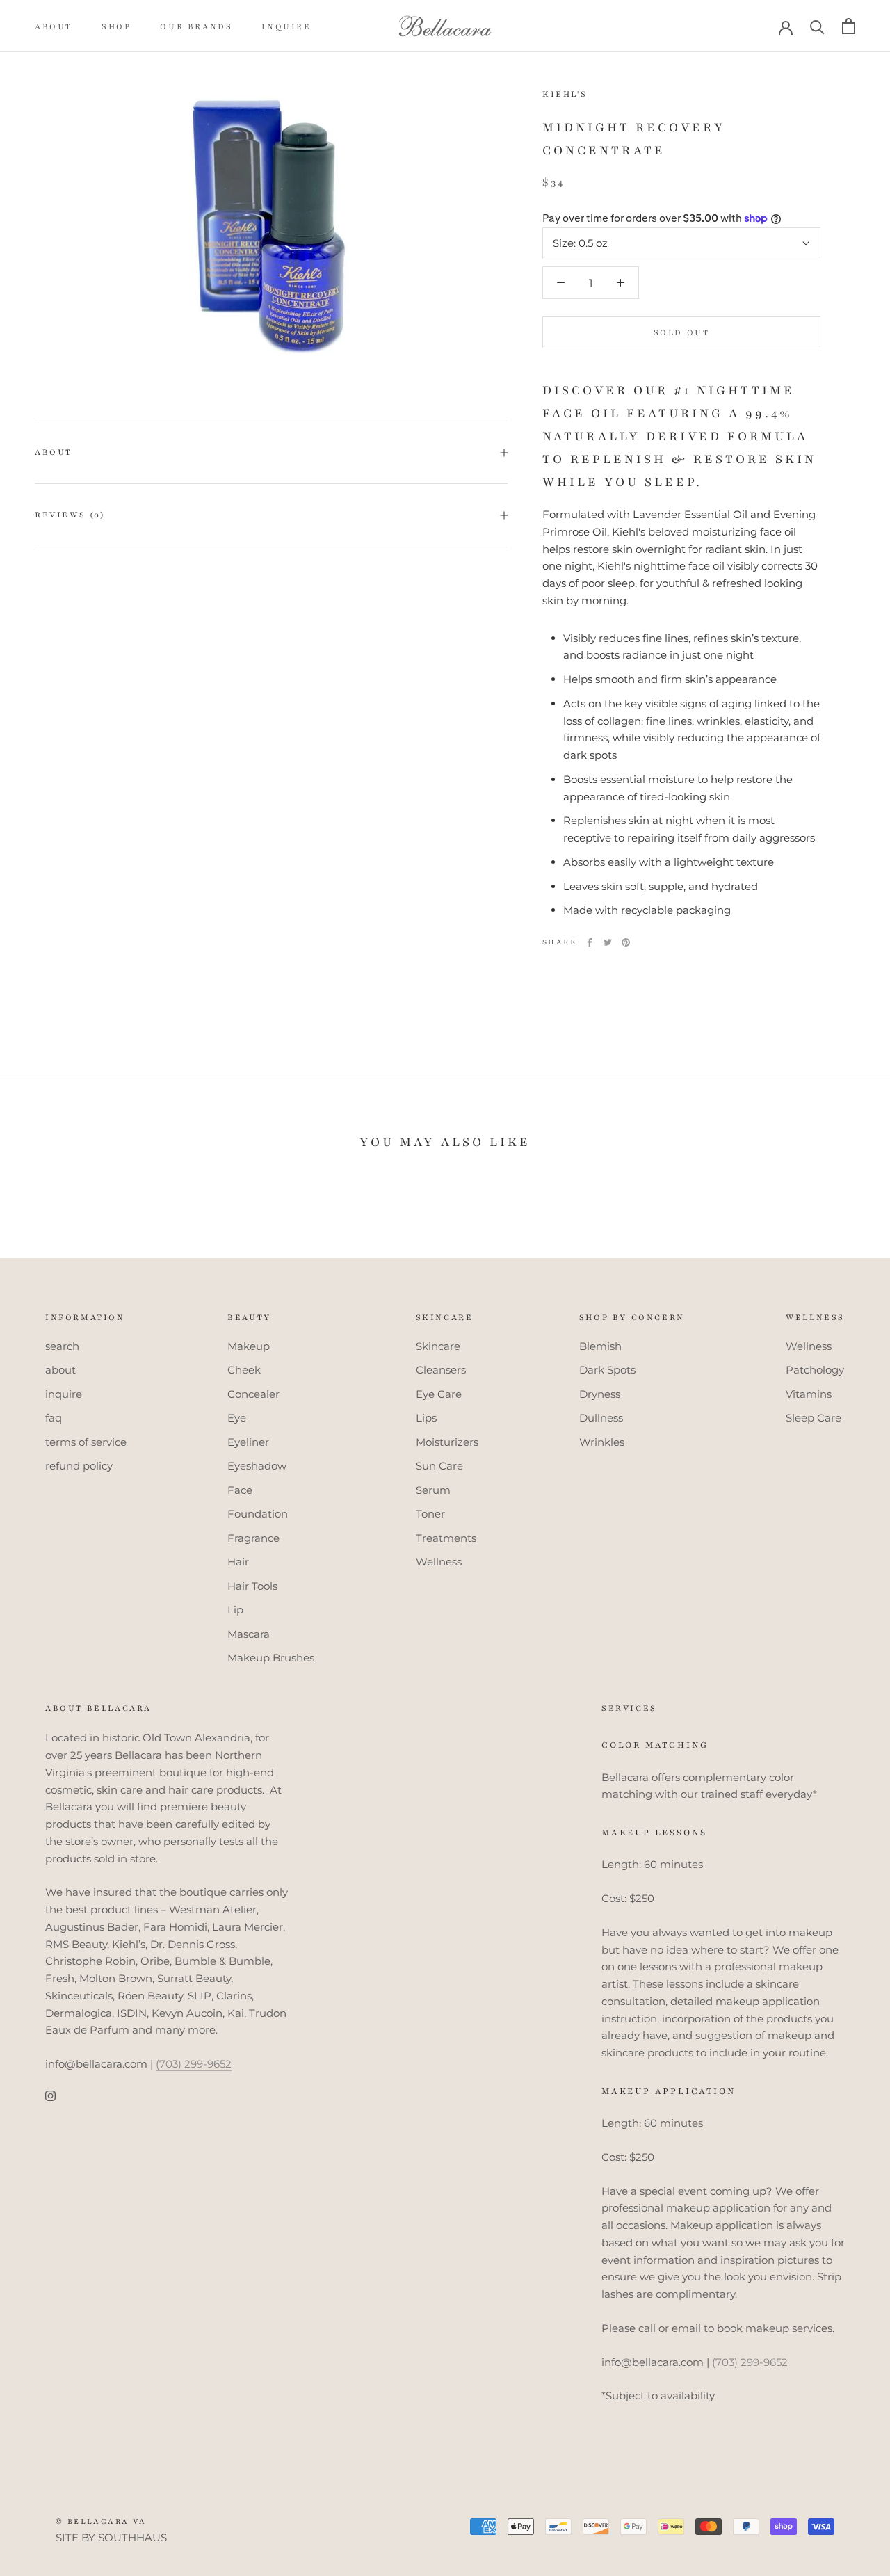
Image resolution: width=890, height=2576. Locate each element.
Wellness (439, 1562)
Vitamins (809, 1394)
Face (240, 1490)
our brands (196, 26)
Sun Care (439, 1466)
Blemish (600, 1346)
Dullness (601, 1418)
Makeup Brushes (271, 1658)
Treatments (446, 1538)
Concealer (253, 1394)
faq (54, 1418)
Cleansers (441, 1370)
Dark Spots (607, 1370)
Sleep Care (814, 1418)
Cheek (244, 1370)
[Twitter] (608, 942)
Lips (426, 1418)
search (62, 1346)
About (54, 452)
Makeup (249, 1346)
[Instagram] (50, 2096)
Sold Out (682, 332)
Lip (235, 1610)
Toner (430, 1514)
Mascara (249, 1634)
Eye (237, 1418)
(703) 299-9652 (194, 2064)
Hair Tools (252, 1586)
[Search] (817, 26)
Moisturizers (447, 1442)
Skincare (438, 1346)
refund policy (79, 1466)
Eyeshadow (257, 1466)
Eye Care (439, 1394)
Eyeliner (248, 1442)
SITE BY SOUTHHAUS (111, 2537)
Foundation (258, 1514)
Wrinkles (602, 1442)
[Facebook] (590, 942)
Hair (238, 1562)
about (54, 26)
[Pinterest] (626, 942)
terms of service (86, 1442)
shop (116, 26)
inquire (286, 26)
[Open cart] (849, 26)
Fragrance (253, 1538)
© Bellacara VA (101, 2521)
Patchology (815, 1370)
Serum (433, 1490)
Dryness (600, 1394)
